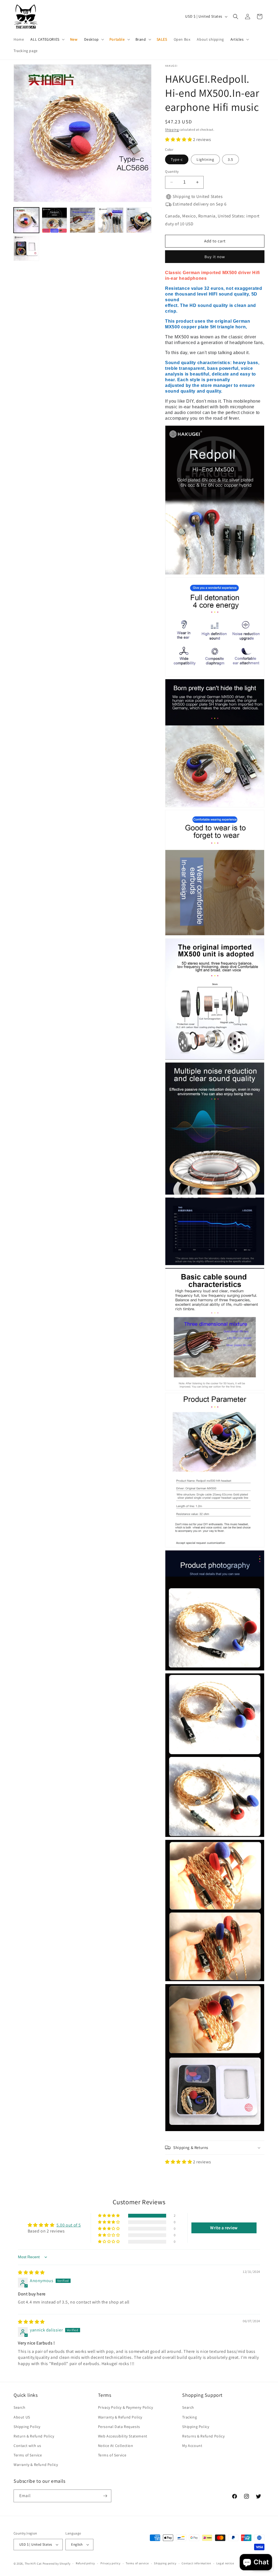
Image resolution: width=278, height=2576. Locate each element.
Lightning (205, 159)
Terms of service (137, 2563)
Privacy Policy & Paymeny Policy (126, 2407)
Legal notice (225, 2563)
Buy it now (215, 257)
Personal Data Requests (119, 2427)
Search (20, 2407)
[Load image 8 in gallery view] (26, 248)
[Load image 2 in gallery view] (55, 220)
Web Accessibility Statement (123, 2436)
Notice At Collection (116, 2446)
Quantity (172, 171)
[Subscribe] (105, 2496)
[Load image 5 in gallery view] (83, 220)
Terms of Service (28, 2455)
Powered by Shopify (57, 2564)
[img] (31, 2272)
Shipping (172, 129)
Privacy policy (110, 2563)
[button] (47, 39)
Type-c (177, 159)
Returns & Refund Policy (203, 2436)
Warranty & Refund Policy (36, 2465)
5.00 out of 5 (69, 2225)
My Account (192, 2446)
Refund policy (85, 2563)
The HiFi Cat (33, 2564)
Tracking (189, 2417)
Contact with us (27, 2446)
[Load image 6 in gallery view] (111, 220)
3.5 (230, 159)
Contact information (196, 2563)
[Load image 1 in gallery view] (26, 220)
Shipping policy (165, 2563)
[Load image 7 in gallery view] (139, 220)
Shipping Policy (27, 2427)
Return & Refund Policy (34, 2436)
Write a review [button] (224, 2228)
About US (22, 2417)
